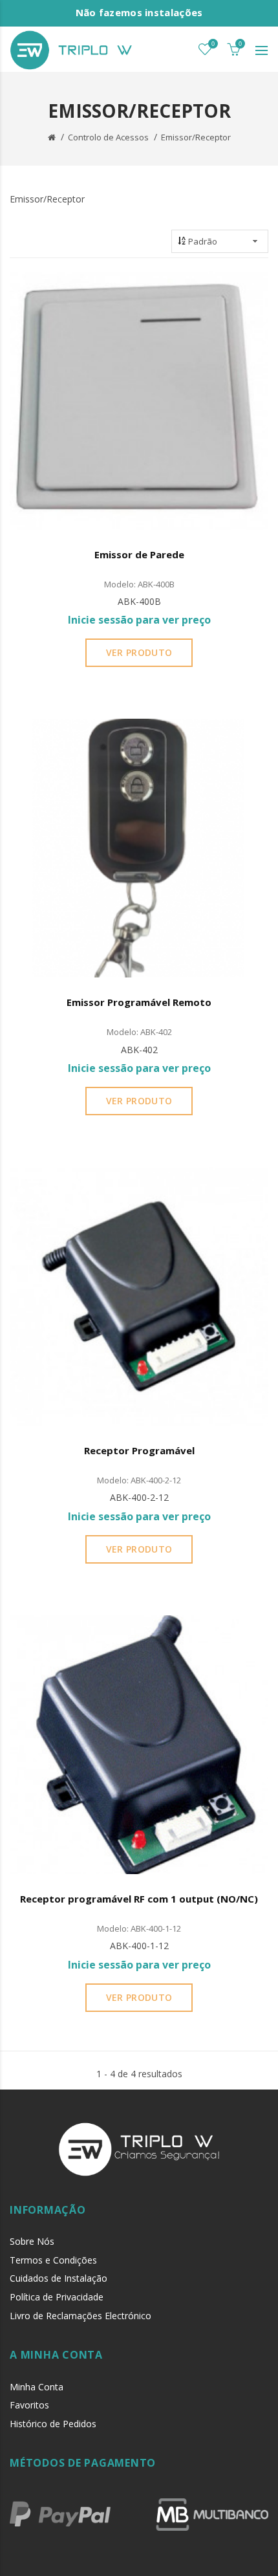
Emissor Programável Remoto (139, 1002)
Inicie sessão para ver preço (139, 620)
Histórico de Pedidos (53, 2424)
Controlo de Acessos (108, 137)
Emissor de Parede (139, 554)
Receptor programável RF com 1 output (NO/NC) (139, 1899)
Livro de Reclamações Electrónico (80, 2316)
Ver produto (139, 652)
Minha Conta (37, 2387)
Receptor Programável (139, 1450)
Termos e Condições (53, 2260)
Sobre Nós (32, 2241)
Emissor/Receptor (196, 137)
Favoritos (29, 2405)
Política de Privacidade (57, 2297)
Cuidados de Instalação (59, 2278)
